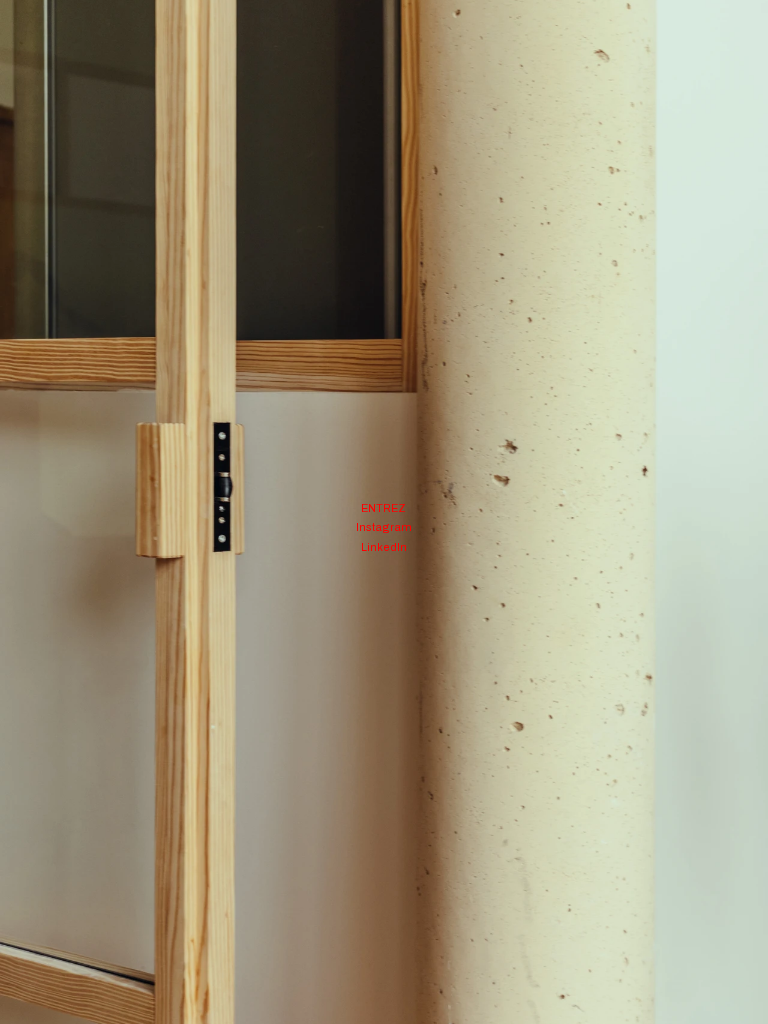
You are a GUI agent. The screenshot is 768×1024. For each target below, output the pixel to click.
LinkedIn (384, 547)
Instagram (384, 527)
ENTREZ (383, 508)
